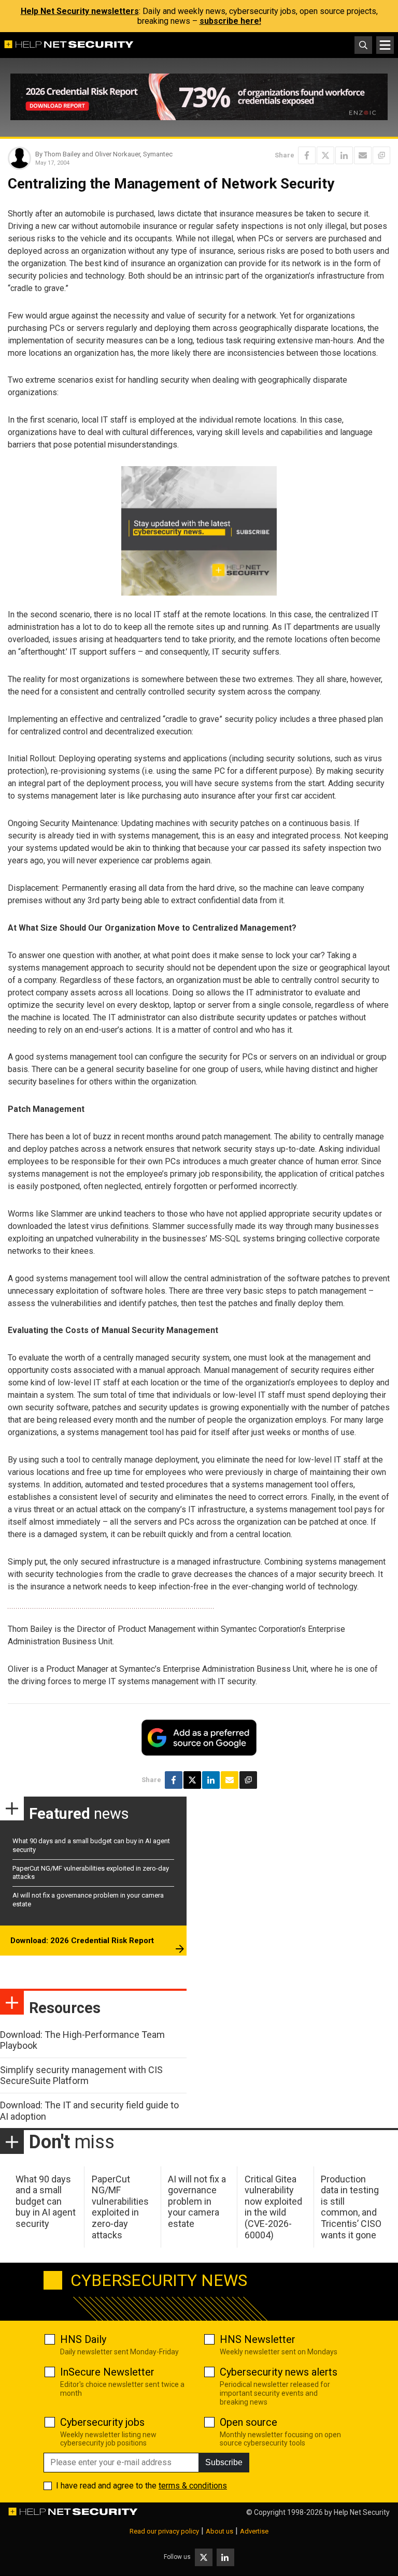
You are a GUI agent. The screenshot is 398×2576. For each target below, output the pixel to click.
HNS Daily (83, 2339)
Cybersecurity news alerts (279, 2372)
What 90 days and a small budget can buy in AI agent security (46, 2201)
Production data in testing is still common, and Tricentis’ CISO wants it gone (351, 2207)
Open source (248, 2422)
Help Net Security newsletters (80, 11)
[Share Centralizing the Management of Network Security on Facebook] (307, 155)
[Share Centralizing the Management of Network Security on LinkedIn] (344, 155)
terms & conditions (193, 2486)
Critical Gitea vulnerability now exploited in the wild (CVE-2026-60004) (273, 2207)
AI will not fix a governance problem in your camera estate (197, 2201)
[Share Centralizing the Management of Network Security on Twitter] (325, 155)
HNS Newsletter (258, 2339)
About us (219, 2531)
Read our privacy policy (164, 2531)
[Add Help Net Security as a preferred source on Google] (381, 155)
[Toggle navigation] (385, 45)
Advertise (254, 2531)
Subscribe (224, 2462)
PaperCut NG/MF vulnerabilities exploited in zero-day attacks (120, 2207)
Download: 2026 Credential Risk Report (82, 1941)
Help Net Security (362, 2512)
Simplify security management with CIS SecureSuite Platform (81, 2075)
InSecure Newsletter (107, 2372)
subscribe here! (230, 21)
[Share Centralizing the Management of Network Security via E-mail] (363, 155)
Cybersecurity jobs (102, 2422)
